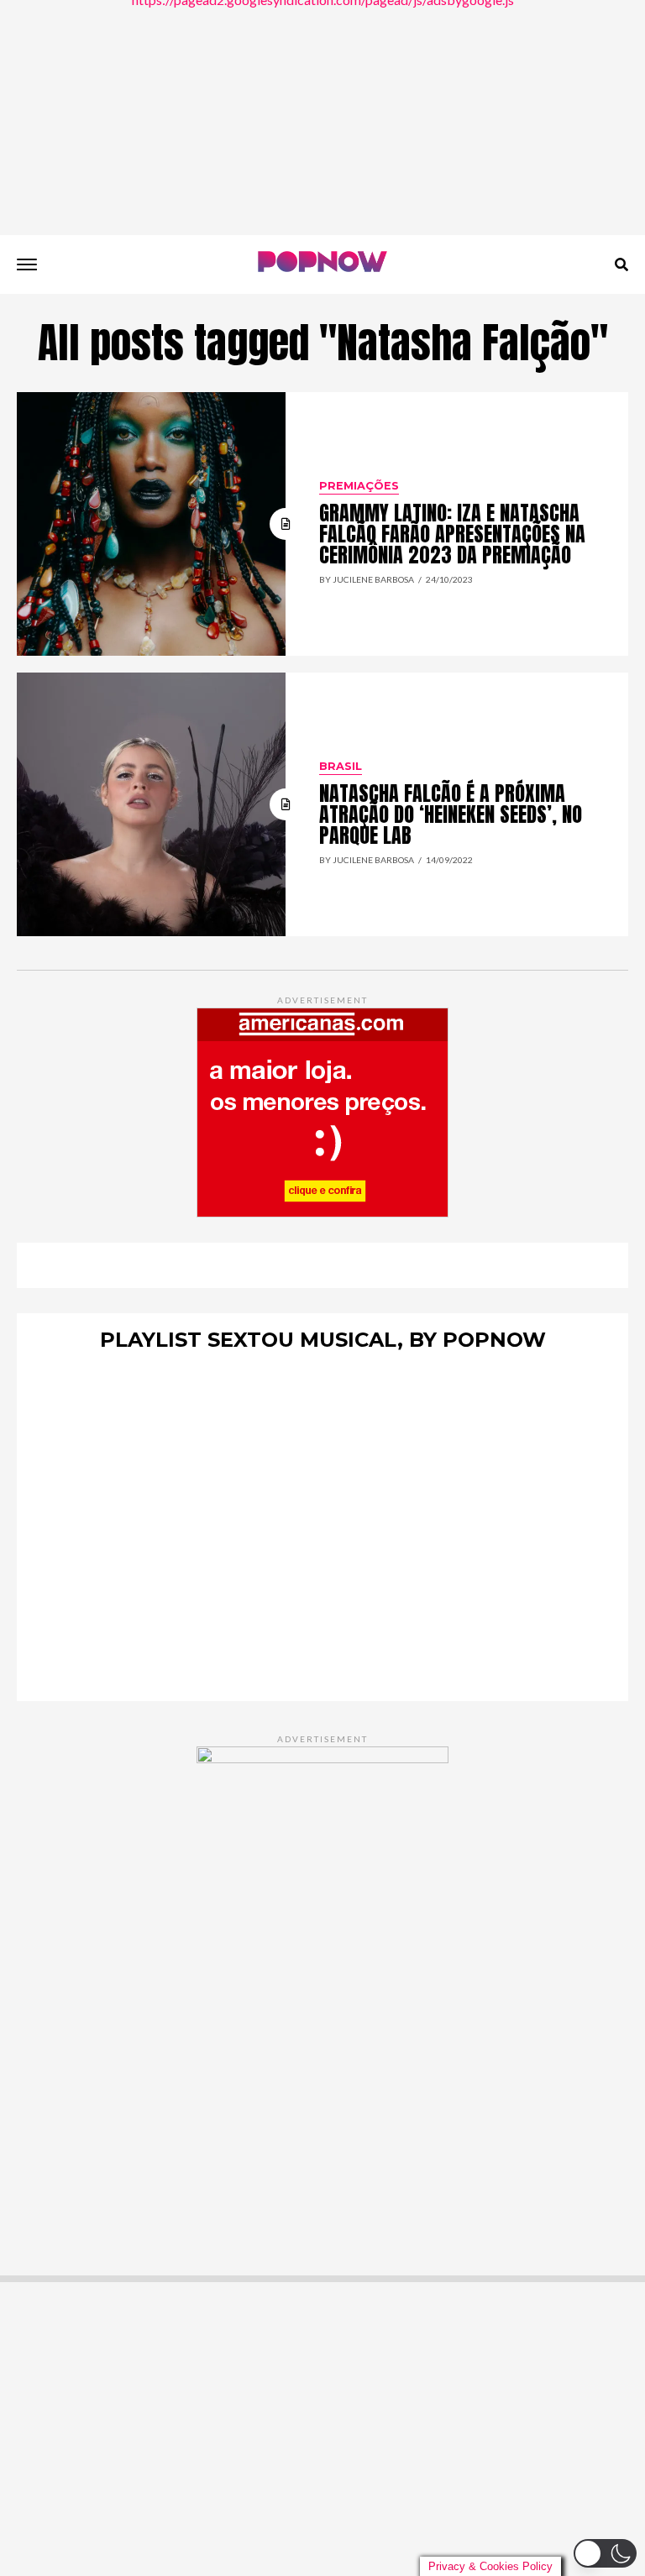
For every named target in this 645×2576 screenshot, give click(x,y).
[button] (605, 2553)
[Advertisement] (322, 118)
